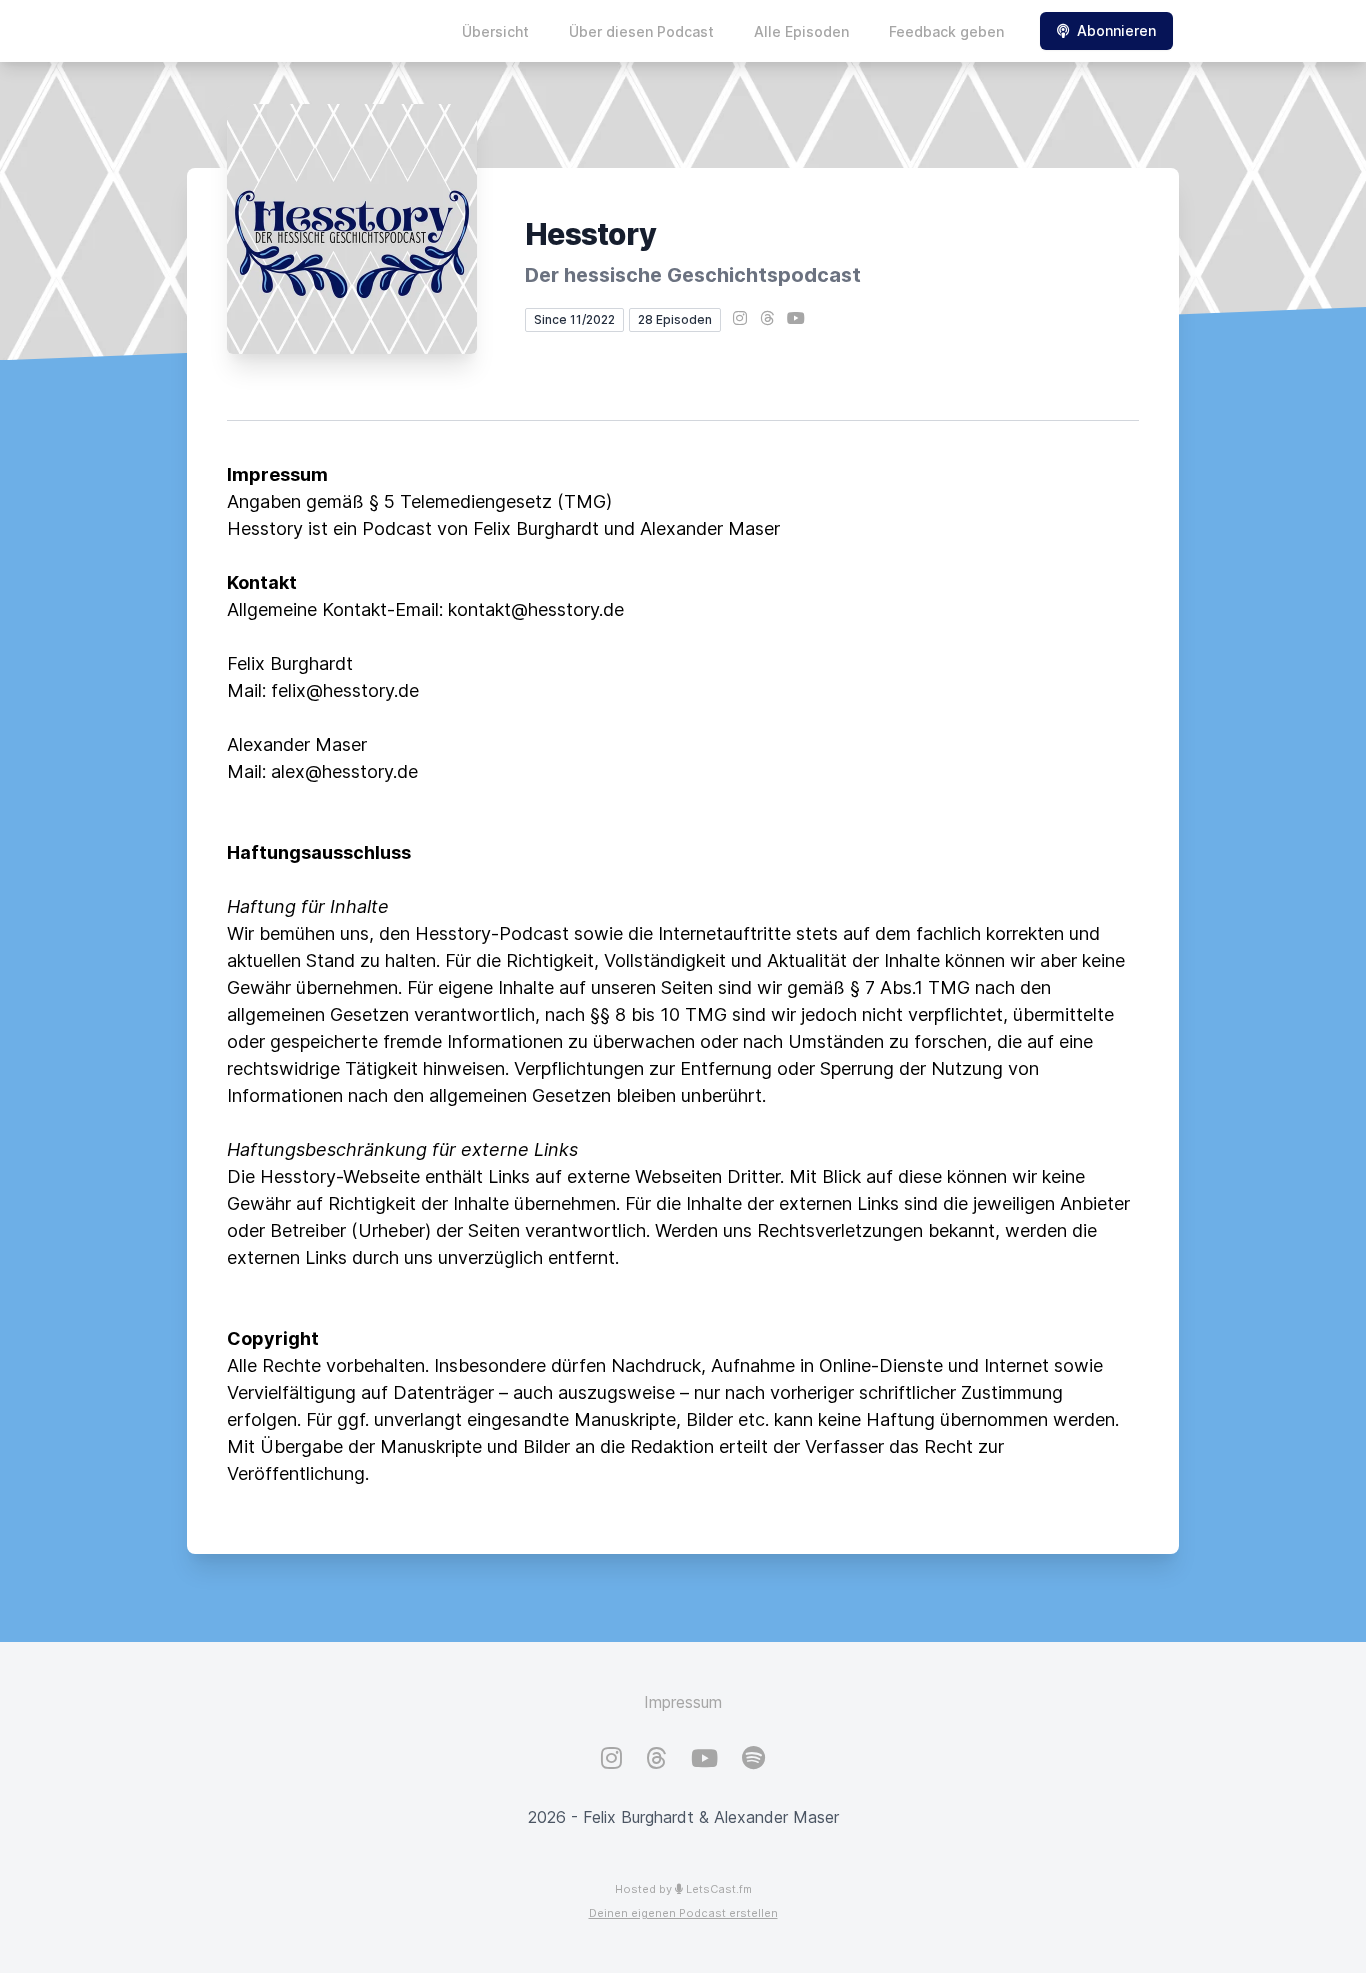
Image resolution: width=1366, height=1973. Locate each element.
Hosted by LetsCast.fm (683, 1889)
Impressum (683, 1702)
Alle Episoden (801, 31)
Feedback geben (946, 31)
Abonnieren (1116, 30)
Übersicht (495, 31)
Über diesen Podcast (641, 31)
